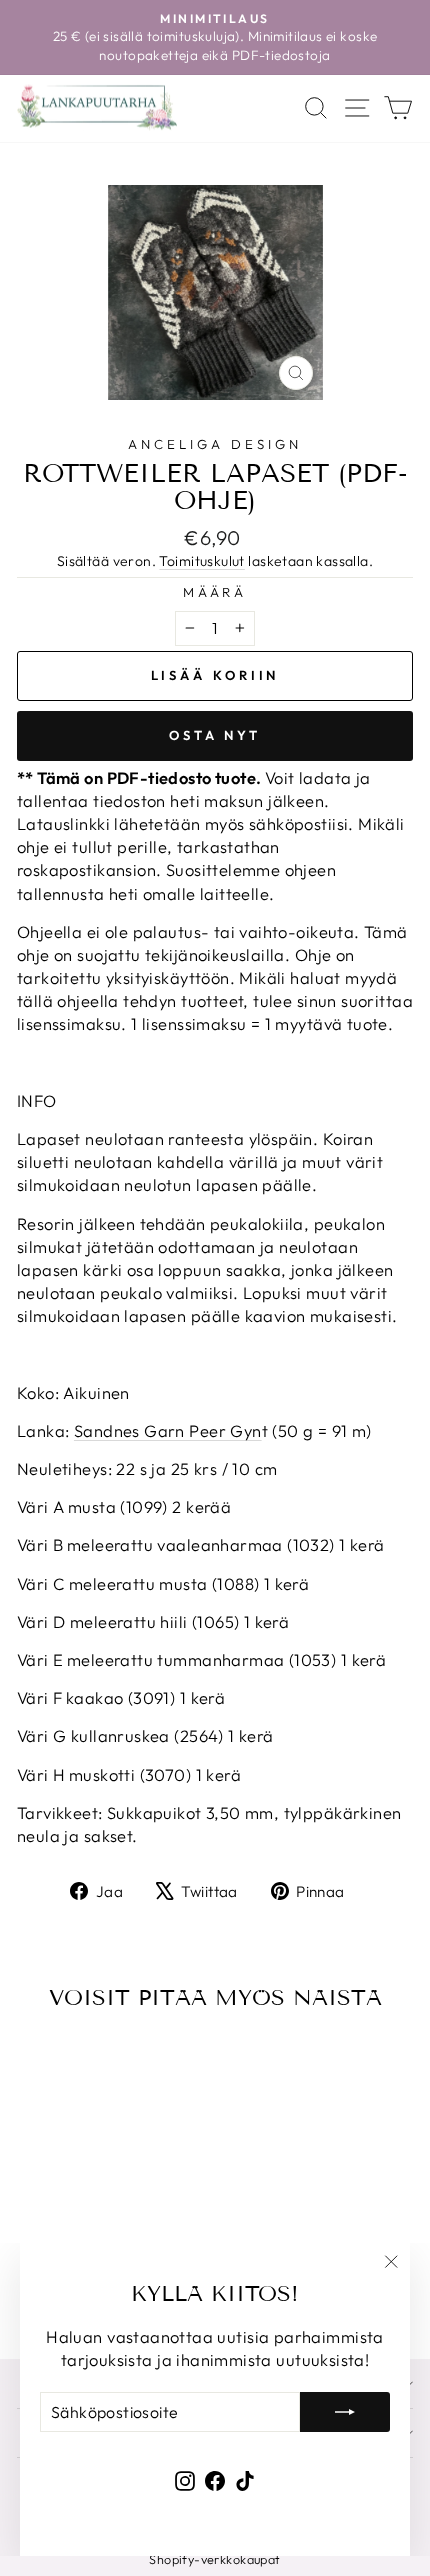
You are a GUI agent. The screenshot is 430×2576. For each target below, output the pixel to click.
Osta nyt (215, 735)
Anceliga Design (215, 444)
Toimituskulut (201, 561)
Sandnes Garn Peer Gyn (168, 1430)
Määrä (215, 592)
